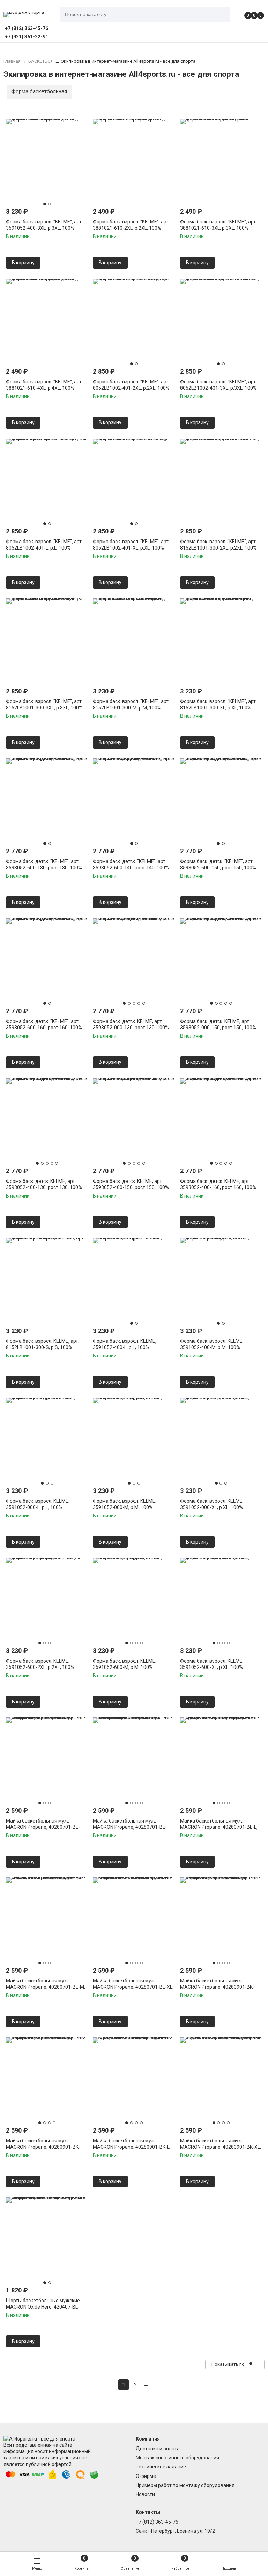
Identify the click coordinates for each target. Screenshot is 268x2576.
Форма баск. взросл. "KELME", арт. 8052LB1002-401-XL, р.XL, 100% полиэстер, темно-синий (131, 548)
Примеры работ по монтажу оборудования (185, 2485)
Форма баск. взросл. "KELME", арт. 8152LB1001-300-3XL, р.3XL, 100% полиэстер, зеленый (44, 708)
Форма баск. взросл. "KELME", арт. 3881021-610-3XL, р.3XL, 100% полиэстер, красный (218, 228)
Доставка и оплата (158, 2449)
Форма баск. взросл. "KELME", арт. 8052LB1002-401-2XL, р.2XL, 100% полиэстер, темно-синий (131, 388)
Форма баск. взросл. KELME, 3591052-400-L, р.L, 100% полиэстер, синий (125, 1347)
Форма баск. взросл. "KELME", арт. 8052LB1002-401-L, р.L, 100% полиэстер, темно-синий (44, 548)
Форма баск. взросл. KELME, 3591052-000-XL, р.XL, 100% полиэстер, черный (212, 1507)
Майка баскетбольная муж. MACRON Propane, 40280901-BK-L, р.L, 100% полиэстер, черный (132, 2147)
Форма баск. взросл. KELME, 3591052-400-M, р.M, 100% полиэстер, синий (212, 1347)
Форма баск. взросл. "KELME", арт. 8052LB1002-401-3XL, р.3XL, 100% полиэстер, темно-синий (218, 388)
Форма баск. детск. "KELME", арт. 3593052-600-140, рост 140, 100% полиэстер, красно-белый (131, 868)
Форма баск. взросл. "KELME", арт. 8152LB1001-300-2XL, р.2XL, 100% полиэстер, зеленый (218, 548)
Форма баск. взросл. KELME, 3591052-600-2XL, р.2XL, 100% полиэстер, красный (40, 1667)
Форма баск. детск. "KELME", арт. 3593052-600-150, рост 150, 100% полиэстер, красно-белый (218, 868)
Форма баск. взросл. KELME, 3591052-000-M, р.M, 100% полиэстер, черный (125, 1507)
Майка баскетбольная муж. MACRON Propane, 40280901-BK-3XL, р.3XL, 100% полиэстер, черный (47, 2147)
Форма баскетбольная (39, 91)
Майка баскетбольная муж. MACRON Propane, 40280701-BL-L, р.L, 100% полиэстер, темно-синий (219, 1827)
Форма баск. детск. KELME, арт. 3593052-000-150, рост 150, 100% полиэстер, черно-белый (218, 1028)
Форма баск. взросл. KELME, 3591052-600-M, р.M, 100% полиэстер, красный (125, 1667)
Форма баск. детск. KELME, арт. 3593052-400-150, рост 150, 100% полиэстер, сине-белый (131, 1187)
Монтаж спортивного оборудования (177, 2458)
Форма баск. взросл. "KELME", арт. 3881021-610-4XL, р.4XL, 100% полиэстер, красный (44, 388)
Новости (145, 2494)
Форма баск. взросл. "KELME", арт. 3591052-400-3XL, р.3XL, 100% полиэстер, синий (44, 228)
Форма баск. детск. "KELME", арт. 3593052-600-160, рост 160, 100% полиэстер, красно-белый (44, 1028)
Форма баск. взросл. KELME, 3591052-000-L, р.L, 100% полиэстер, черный (38, 1507)
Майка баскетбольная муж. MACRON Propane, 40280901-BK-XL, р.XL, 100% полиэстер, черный (221, 2147)
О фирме (146, 2476)
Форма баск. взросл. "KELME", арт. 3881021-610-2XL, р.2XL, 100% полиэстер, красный (131, 228)
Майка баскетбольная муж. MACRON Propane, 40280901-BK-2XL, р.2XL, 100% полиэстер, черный (221, 1987)
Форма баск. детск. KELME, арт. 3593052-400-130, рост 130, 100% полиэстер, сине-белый (44, 1187)
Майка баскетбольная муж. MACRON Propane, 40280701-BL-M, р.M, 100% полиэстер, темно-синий (46, 1987)
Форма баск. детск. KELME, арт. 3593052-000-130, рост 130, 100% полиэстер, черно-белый (131, 1028)
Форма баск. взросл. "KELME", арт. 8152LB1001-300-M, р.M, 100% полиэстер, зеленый (131, 708)
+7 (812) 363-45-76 (157, 2522)
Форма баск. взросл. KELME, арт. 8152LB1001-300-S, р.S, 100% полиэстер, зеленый (43, 1347)
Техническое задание (161, 2467)
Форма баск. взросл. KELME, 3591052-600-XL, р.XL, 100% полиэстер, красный (212, 1667)
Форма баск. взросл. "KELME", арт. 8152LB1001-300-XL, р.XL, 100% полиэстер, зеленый (218, 708)
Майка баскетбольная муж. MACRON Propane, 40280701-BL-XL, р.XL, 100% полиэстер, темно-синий (133, 1987)
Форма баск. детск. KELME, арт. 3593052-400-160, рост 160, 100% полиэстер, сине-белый (218, 1187)
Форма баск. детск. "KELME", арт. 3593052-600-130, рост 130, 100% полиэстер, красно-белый (44, 868)
